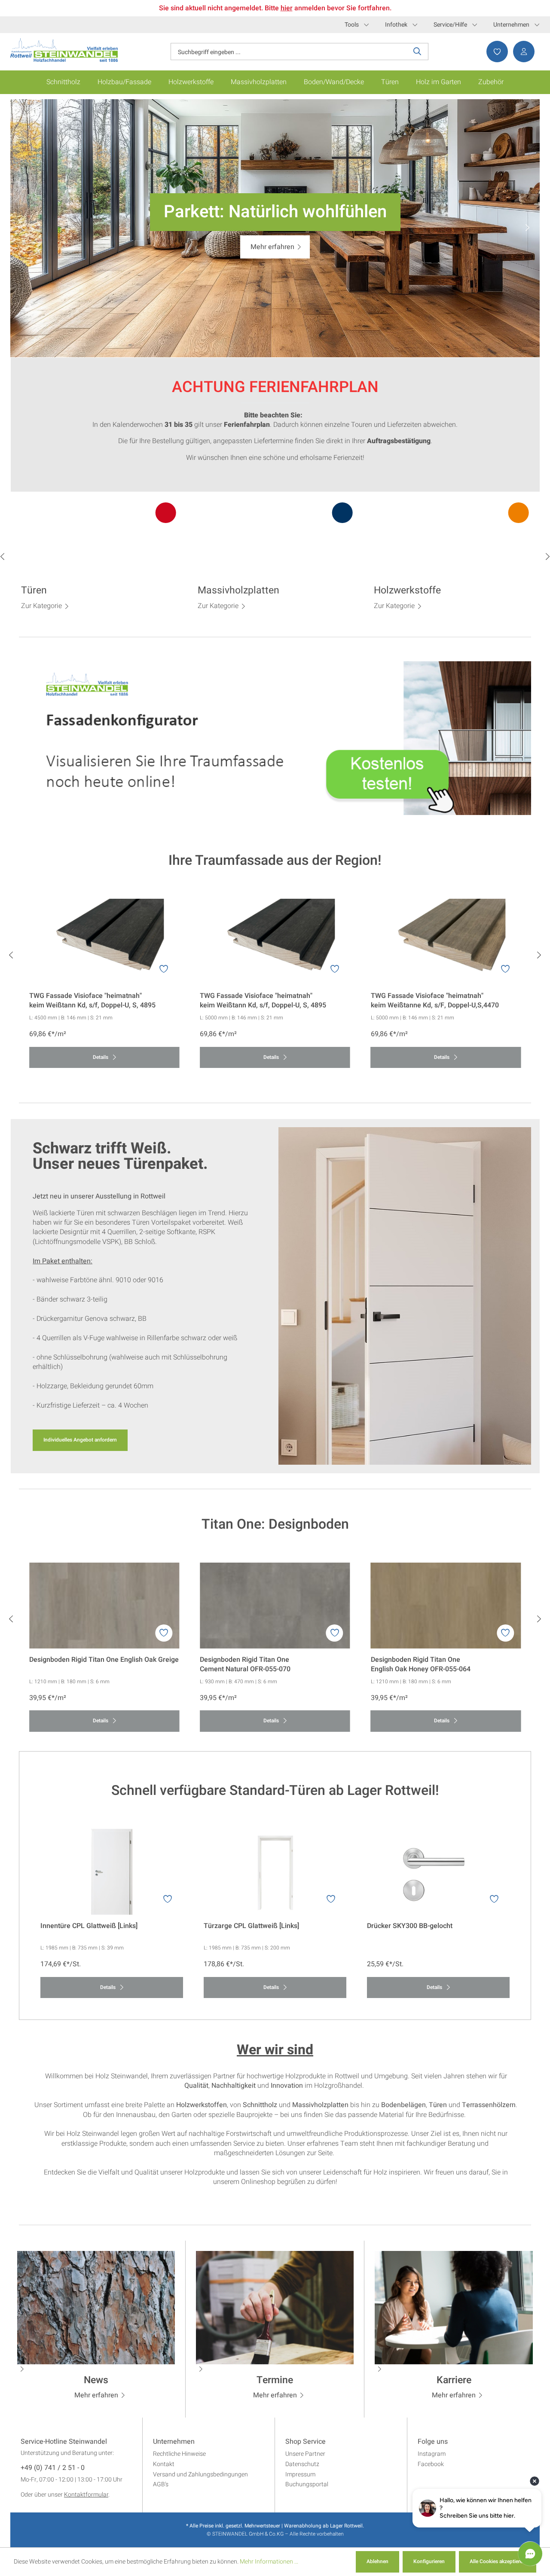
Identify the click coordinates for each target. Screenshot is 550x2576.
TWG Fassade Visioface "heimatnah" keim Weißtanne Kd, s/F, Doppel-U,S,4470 (435, 1001)
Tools (352, 25)
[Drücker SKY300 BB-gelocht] (438, 1872)
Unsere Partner (305, 2454)
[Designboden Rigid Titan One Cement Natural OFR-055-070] (275, 1606)
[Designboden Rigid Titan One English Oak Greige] (104, 1606)
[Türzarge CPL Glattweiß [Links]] (275, 1872)
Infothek (396, 25)
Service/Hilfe (450, 25)
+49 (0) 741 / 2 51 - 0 (53, 2468)
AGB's (161, 2484)
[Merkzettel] (495, 52)
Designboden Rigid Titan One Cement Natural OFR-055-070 (245, 1664)
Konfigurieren (429, 2561)
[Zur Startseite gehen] (64, 50)
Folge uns (433, 2442)
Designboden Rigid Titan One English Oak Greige (104, 1660)
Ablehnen (377, 2561)
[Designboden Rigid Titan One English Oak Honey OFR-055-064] (446, 1606)
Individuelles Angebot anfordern (80, 1440)
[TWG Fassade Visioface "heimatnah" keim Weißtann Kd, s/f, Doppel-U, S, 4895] (104, 942)
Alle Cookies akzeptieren (498, 2561)
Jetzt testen (273, 247)
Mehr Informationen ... (269, 2562)
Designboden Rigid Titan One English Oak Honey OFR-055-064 (421, 1664)
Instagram (432, 2454)
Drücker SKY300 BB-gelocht (410, 1926)
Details (101, 1057)
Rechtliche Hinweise (179, 2454)
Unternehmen (511, 25)
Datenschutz (302, 2464)
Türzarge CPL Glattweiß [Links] (251, 1926)
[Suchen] (417, 52)
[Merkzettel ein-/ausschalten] (164, 969)
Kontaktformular (86, 2495)
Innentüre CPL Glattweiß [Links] (89, 1926)
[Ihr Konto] (521, 52)
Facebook (431, 2464)
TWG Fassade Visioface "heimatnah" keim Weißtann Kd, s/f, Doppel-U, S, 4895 (92, 1001)
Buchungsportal (307, 2484)
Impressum (300, 2474)
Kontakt (164, 2464)
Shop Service (306, 2442)
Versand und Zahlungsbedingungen (200, 2474)
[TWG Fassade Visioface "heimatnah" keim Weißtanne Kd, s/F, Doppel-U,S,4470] (446, 942)
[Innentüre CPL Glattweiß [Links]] (112, 1872)
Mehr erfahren (96, 2395)
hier (287, 8)
